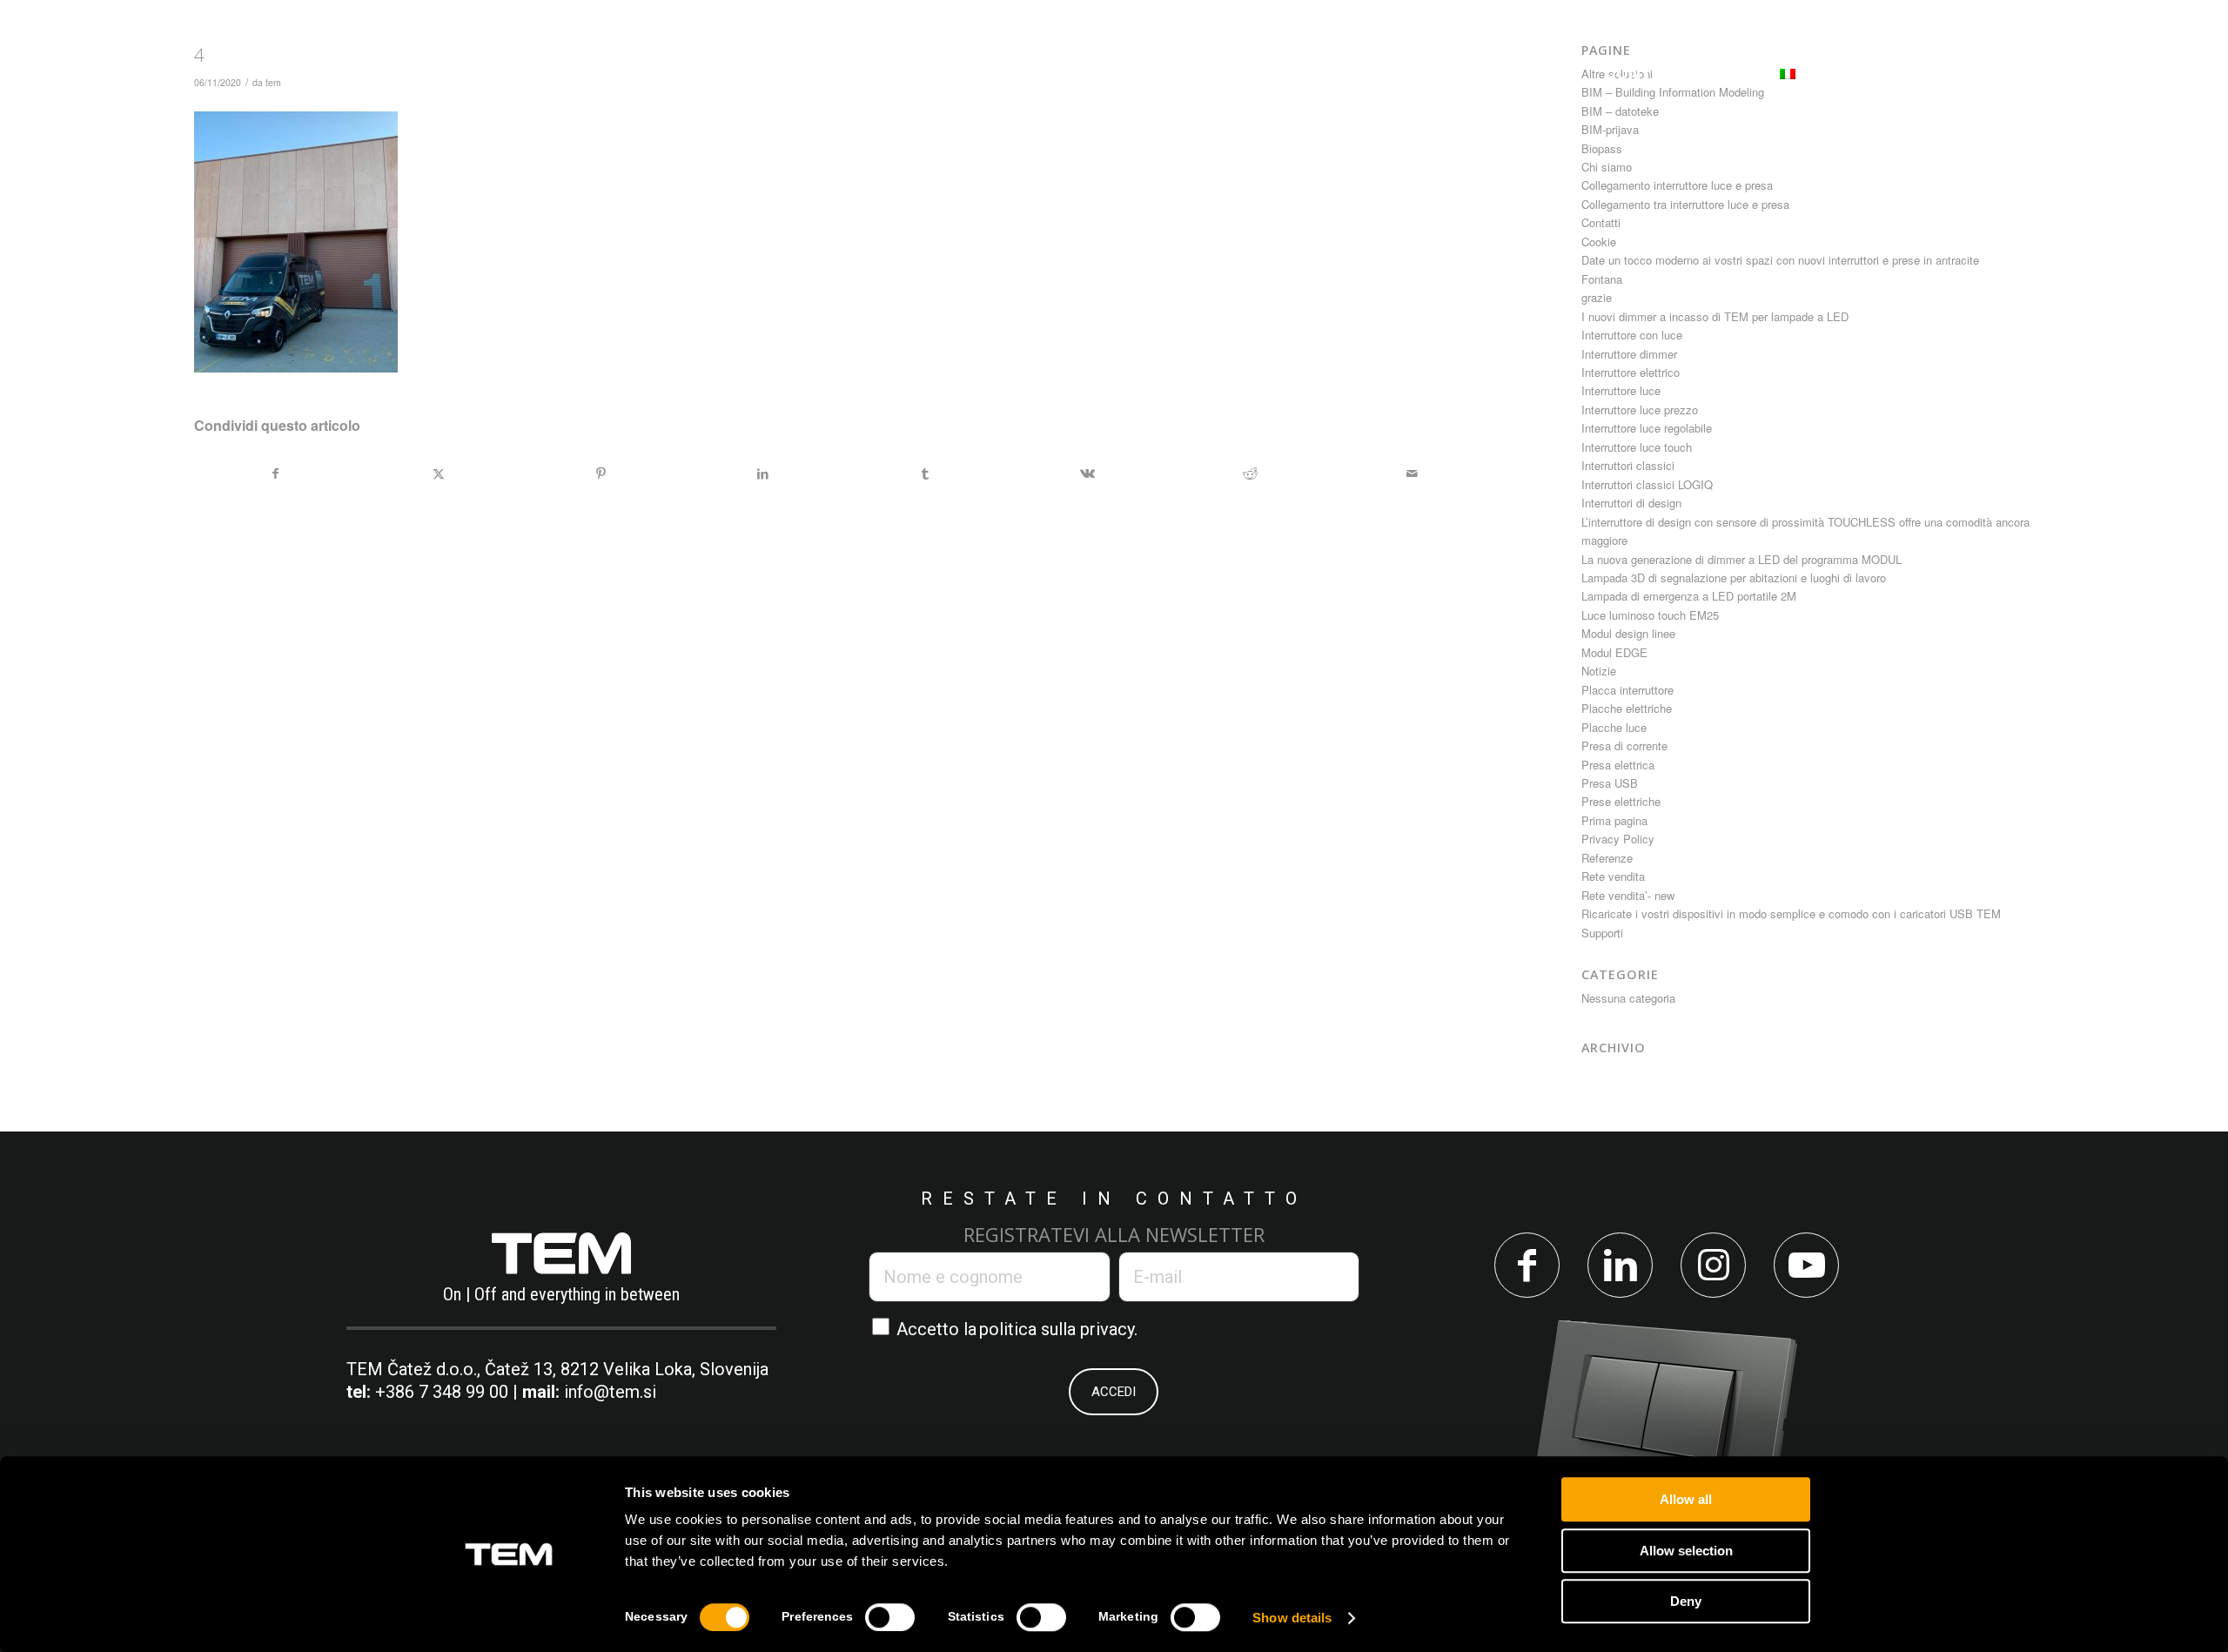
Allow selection (1686, 1551)
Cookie (1599, 242)
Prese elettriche (1621, 801)
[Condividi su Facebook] (276, 473)
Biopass (1602, 148)
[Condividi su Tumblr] (926, 473)
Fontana (1602, 279)
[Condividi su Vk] (1087, 473)
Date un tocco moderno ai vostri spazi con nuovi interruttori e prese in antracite (1780, 260)
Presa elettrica (1618, 765)
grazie (1597, 297)
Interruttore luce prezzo (1640, 410)
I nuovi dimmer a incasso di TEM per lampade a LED (1715, 316)
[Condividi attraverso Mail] (1412, 473)
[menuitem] (816, 73)
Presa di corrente (1624, 745)
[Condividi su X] (438, 473)
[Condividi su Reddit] (1249, 473)
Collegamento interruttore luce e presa (1677, 185)
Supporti (1602, 933)
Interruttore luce (1621, 390)
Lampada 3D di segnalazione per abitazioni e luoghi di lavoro (1734, 578)
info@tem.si (610, 1392)
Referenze (1607, 858)
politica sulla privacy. (1058, 1329)
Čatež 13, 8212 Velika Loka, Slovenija (627, 1369)
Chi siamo (1607, 167)
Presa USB (1610, 783)
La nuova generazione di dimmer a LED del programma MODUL (1741, 559)
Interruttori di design (1631, 503)
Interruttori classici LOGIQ (1647, 484)
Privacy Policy (1618, 839)
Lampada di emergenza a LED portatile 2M (1689, 596)
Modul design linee (1628, 633)
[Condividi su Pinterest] (601, 473)
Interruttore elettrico (1631, 372)
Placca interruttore (1627, 690)
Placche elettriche (1627, 708)
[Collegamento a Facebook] (1527, 1265)
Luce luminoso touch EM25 (1650, 615)
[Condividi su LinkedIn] (763, 473)
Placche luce (1614, 727)
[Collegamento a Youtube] (1806, 1265)
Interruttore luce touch (1637, 447)
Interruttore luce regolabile (1647, 428)
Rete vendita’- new (1628, 895)
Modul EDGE (1614, 652)
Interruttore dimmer (1629, 354)
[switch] (890, 1617)
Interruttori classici (1628, 465)
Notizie (1599, 671)
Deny (1686, 1601)
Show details (1292, 1618)
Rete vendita (1613, 876)
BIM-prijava (1610, 129)
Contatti (1601, 222)
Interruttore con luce (1632, 335)
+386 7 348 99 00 (442, 1392)
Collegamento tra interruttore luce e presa (1685, 204)
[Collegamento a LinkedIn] (1620, 1265)
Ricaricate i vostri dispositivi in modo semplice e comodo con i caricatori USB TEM (1791, 913)
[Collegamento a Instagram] (1713, 1265)
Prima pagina (1614, 820)
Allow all (1686, 1499)
